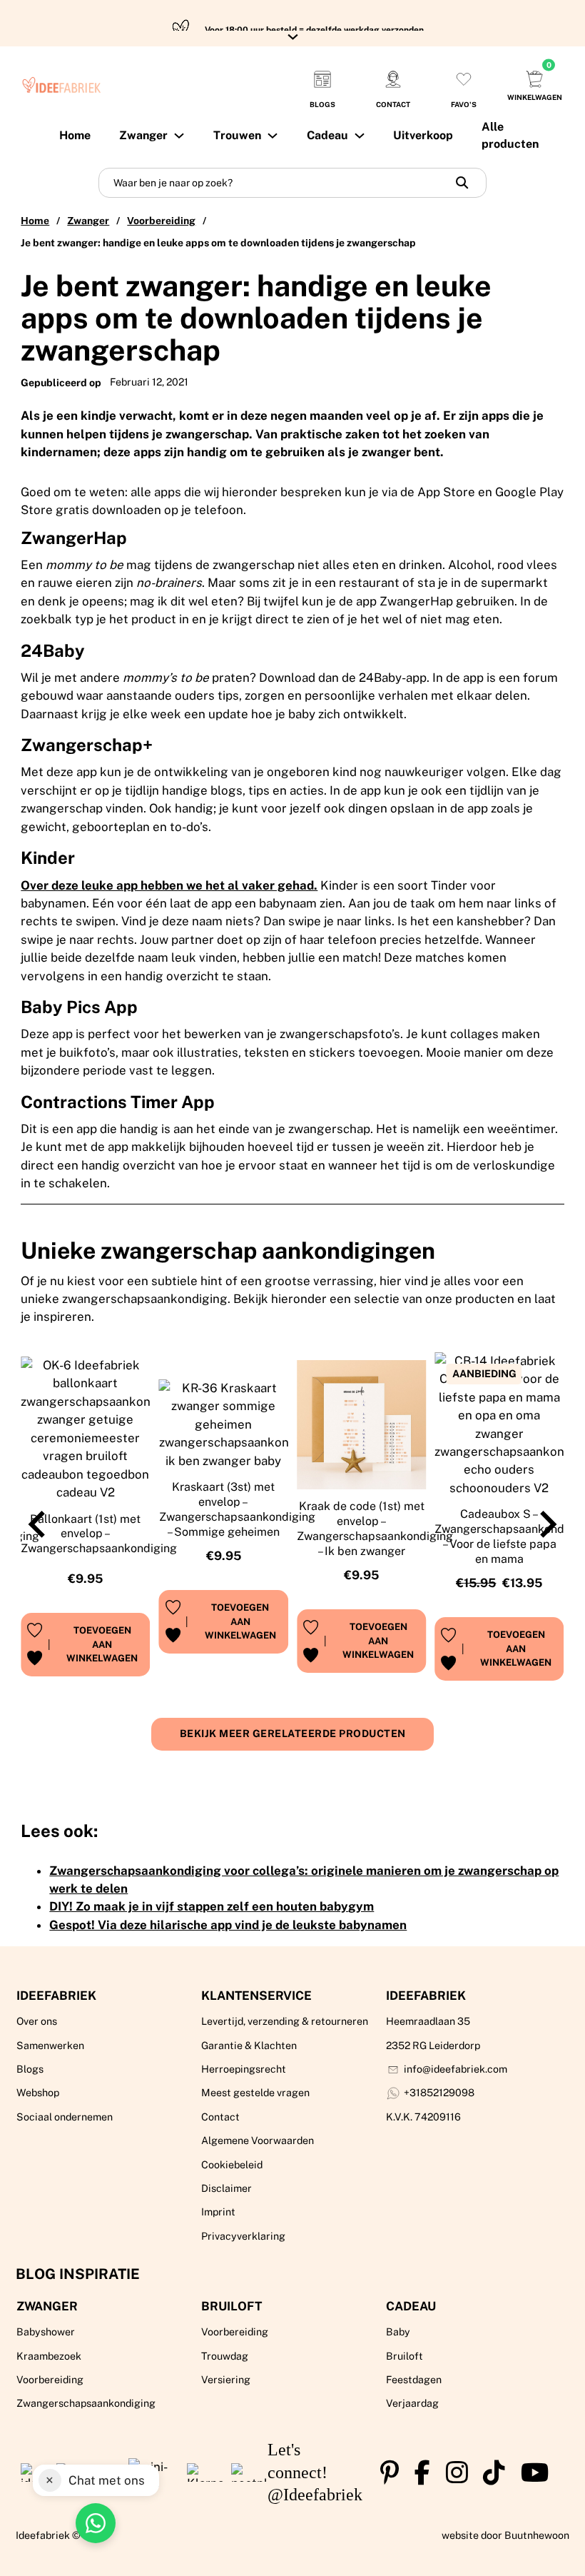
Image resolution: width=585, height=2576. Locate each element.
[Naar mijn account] (464, 79)
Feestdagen (414, 2380)
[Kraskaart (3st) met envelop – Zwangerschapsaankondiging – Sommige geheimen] (224, 1425)
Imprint (218, 2212)
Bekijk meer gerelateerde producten (293, 1734)
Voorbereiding (161, 221)
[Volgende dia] (546, 1524)
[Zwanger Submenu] (179, 136)
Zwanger (88, 221)
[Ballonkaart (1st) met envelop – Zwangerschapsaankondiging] (85, 1429)
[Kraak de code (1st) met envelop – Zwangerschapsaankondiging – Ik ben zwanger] (361, 1425)
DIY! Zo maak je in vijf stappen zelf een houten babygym (212, 1906)
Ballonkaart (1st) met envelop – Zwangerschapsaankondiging (99, 1534)
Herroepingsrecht (244, 2069)
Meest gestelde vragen (255, 2093)
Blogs (30, 2069)
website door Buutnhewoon (505, 2535)
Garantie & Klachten (249, 2046)
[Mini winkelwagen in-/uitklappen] (534, 79)
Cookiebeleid (232, 2165)
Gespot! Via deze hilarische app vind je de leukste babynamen (228, 1925)
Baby (398, 2332)
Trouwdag (225, 2356)
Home (75, 135)
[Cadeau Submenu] (360, 136)
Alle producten (510, 135)
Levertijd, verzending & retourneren (285, 2021)
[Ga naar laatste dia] (39, 1524)
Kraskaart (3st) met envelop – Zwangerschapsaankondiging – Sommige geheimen (237, 1509)
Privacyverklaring (243, 2236)
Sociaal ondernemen (65, 2117)
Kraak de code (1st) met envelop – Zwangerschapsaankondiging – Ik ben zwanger (375, 1528)
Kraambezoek (49, 2356)
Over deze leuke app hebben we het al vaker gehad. (169, 885)
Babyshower (46, 2332)
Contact (220, 2117)
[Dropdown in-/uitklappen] (293, 37)
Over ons (37, 2021)
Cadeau (327, 135)
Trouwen (237, 135)
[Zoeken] (462, 183)
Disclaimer (227, 2188)
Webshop (38, 2093)
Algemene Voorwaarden (258, 2140)
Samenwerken (50, 2046)
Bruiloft (232, 2306)
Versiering (226, 2380)
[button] (102, 1645)
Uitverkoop (423, 135)
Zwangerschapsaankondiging (86, 2403)
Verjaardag (412, 2403)
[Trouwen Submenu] (273, 136)
